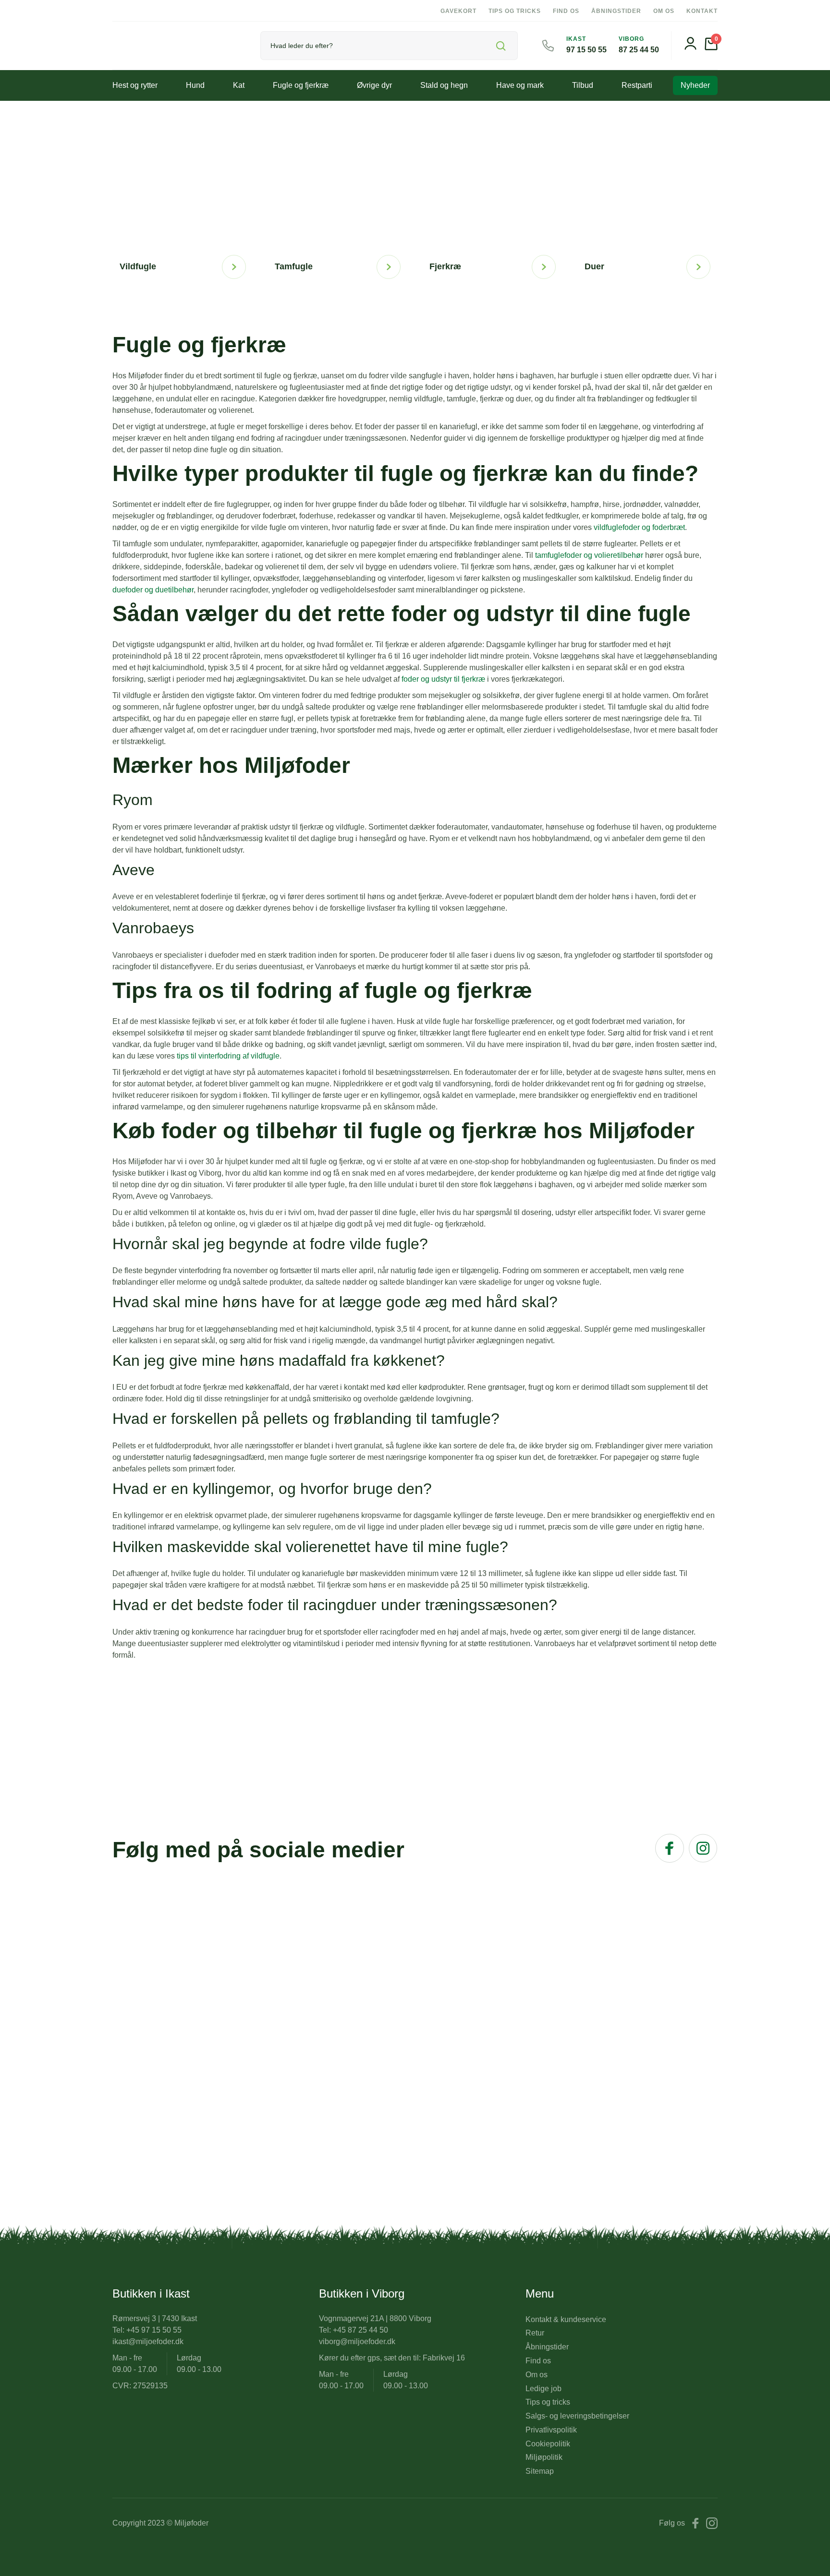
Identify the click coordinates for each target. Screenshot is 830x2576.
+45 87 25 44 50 (360, 2330)
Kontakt (702, 11)
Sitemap (540, 2471)
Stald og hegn (444, 85)
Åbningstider (616, 11)
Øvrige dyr (374, 85)
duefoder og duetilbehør (153, 590)
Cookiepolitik (548, 2444)
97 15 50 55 (586, 50)
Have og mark (520, 85)
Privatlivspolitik (551, 2430)
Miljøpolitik (544, 2457)
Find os (566, 11)
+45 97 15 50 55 (154, 2330)
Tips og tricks (515, 11)
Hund (195, 85)
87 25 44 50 (639, 50)
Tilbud (583, 85)
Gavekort (458, 11)
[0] (711, 48)
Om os (664, 11)
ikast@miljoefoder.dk (148, 2341)
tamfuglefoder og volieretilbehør (589, 555)
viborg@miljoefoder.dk (357, 2341)
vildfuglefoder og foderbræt (639, 527)
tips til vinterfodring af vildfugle (228, 1056)
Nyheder (695, 85)
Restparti (637, 85)
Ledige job (543, 2389)
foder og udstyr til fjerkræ (443, 679)
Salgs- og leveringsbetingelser (577, 2416)
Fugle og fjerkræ (301, 85)
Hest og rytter (135, 85)
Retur (535, 2333)
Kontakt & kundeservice (566, 2319)
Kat (239, 85)
